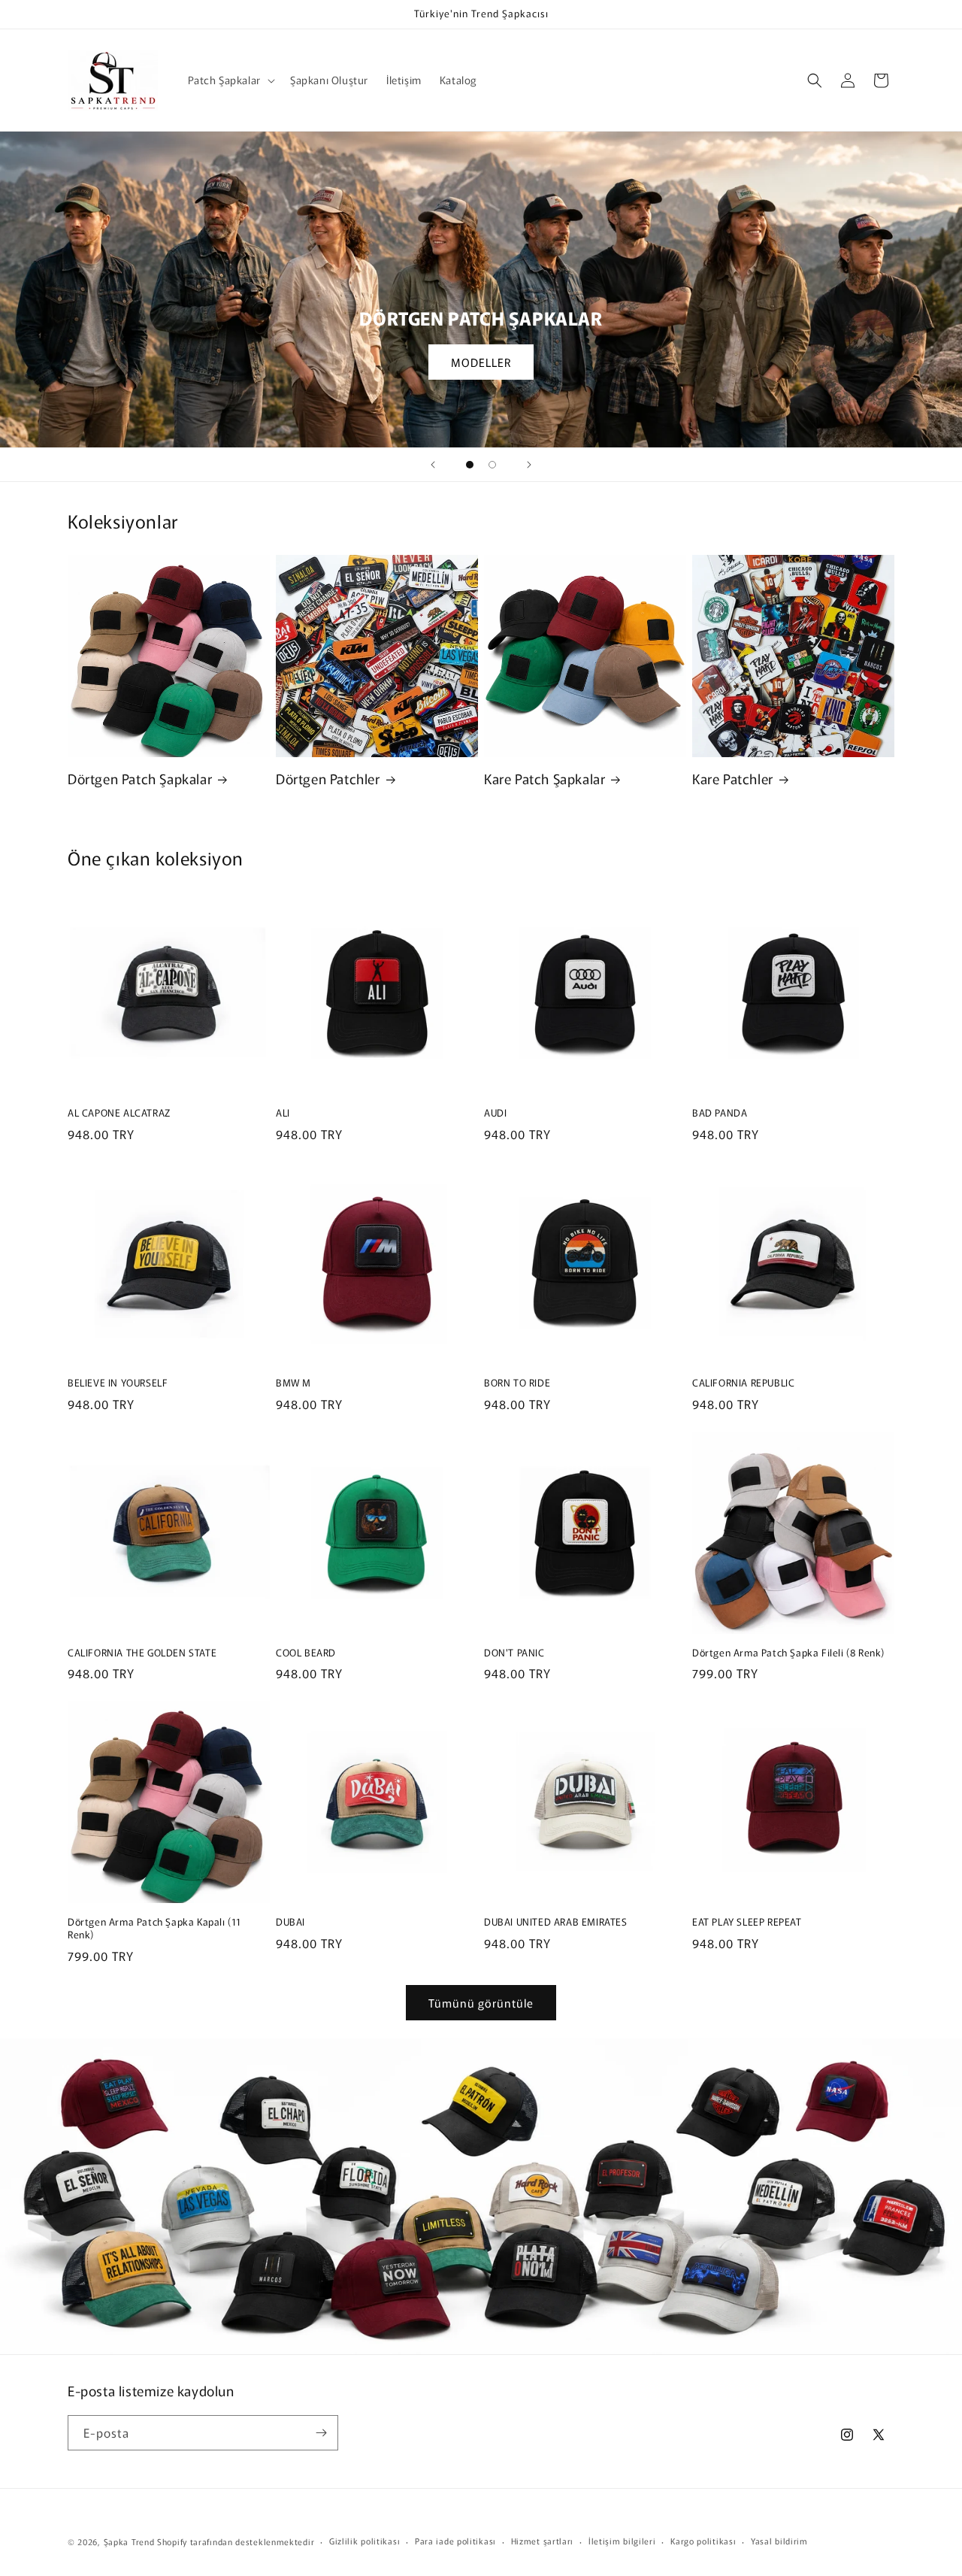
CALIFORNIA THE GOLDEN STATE (142, 1653)
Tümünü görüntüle (481, 2003)
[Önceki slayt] (433, 465)
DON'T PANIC (514, 1653)
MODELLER (481, 362)
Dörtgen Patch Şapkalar (140, 779)
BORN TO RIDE (517, 1383)
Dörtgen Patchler (328, 779)
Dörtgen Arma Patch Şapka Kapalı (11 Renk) (154, 1929)
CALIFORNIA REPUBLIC (743, 1383)
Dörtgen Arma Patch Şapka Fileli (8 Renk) (788, 1653)
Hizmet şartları (543, 2541)
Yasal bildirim (779, 2541)
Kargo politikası (703, 2541)
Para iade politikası (455, 2541)
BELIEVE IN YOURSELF (118, 1383)
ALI (283, 1113)
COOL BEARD (306, 1653)
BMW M (293, 1383)
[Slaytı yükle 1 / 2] (470, 465)
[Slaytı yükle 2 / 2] (492, 465)
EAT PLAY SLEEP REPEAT (747, 1922)
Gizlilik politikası (365, 2541)
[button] (230, 80)
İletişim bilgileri (622, 2541)
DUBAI (290, 1922)
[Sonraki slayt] (529, 465)
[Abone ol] (321, 2433)
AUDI (495, 1113)
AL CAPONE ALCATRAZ (119, 1113)
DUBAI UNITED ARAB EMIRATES (556, 1922)
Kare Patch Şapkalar (545, 779)
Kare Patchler (733, 779)
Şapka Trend (129, 2541)
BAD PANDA (720, 1113)
